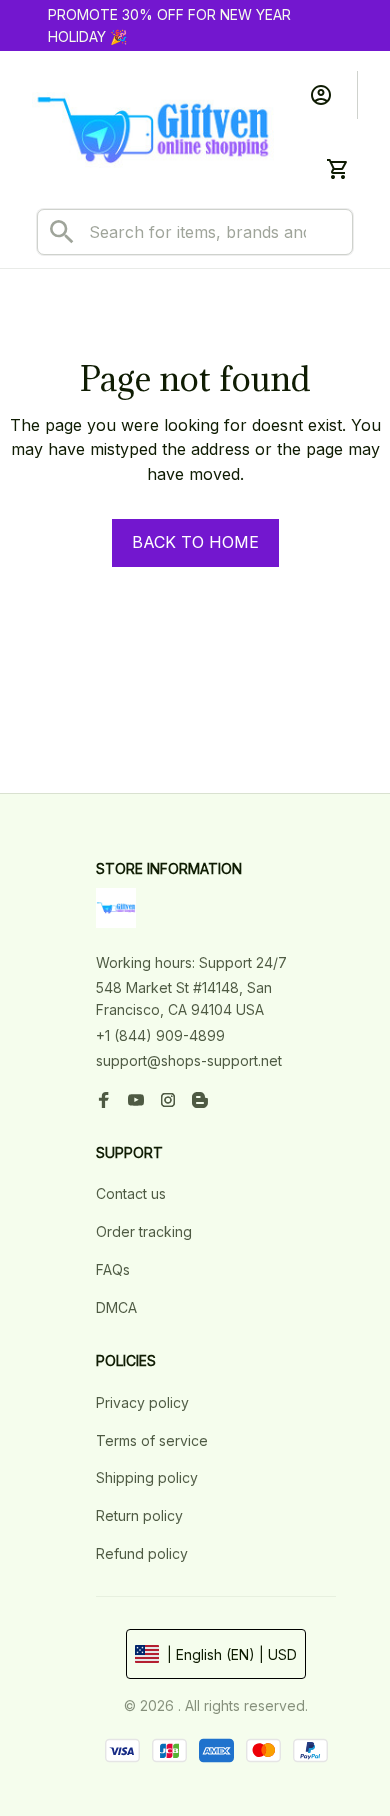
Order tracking (144, 1231)
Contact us (131, 1193)
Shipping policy (147, 1477)
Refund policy (142, 1553)
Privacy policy (142, 1402)
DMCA (116, 1307)
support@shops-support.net (189, 1060)
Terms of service (152, 1440)
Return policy (139, 1515)
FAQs (113, 1269)
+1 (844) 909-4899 (160, 1035)
